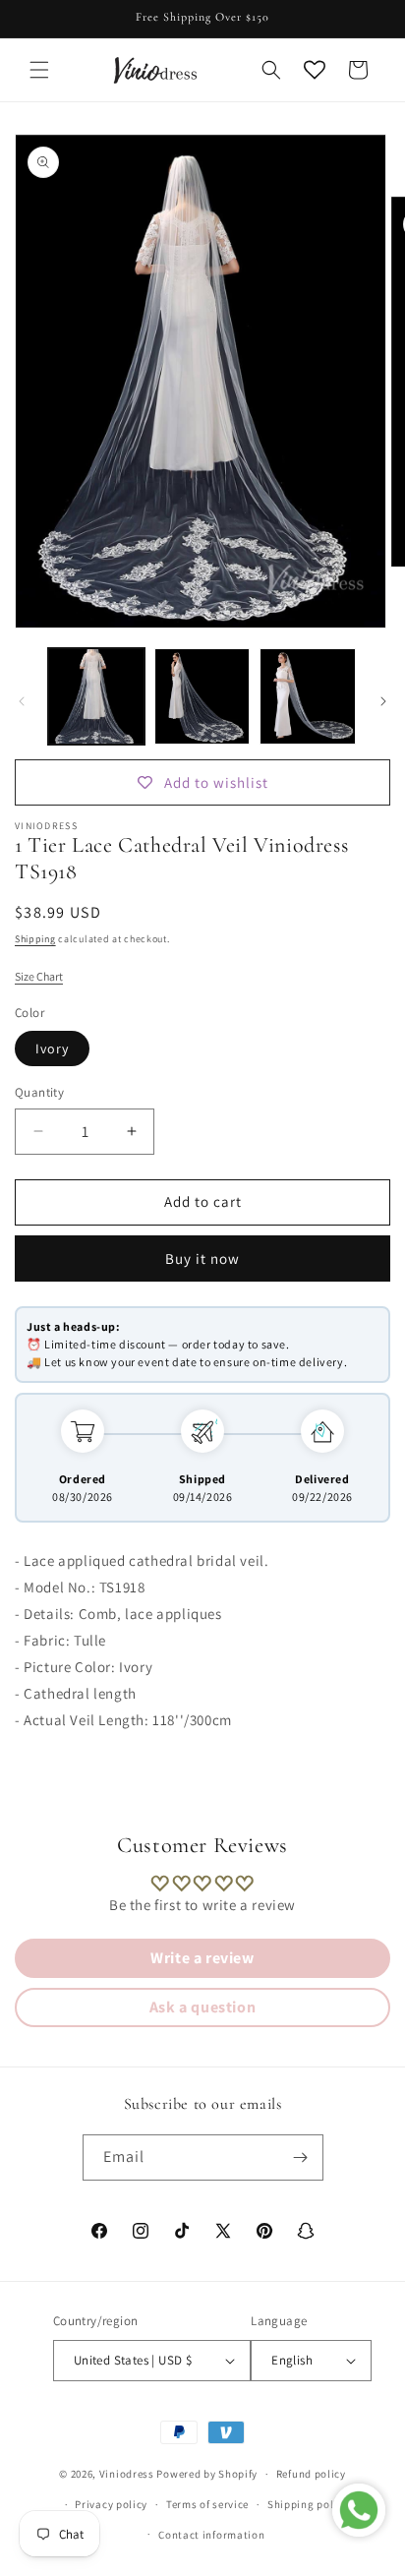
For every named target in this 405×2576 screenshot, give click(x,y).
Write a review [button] (202, 1958)
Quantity (39, 1092)
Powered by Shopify (207, 2474)
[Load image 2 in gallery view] (202, 696)
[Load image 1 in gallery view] (96, 696)
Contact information (211, 2535)
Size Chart (39, 976)
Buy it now (202, 1258)
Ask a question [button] (202, 2007)
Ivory (52, 1048)
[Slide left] (22, 701)
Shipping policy (308, 2504)
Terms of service (207, 2504)
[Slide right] (383, 701)
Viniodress (127, 2474)
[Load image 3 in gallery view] (308, 696)
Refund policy (311, 2474)
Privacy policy (111, 2504)
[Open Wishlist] (315, 70)
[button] (39, 70)
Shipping (35, 939)
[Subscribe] (301, 2157)
